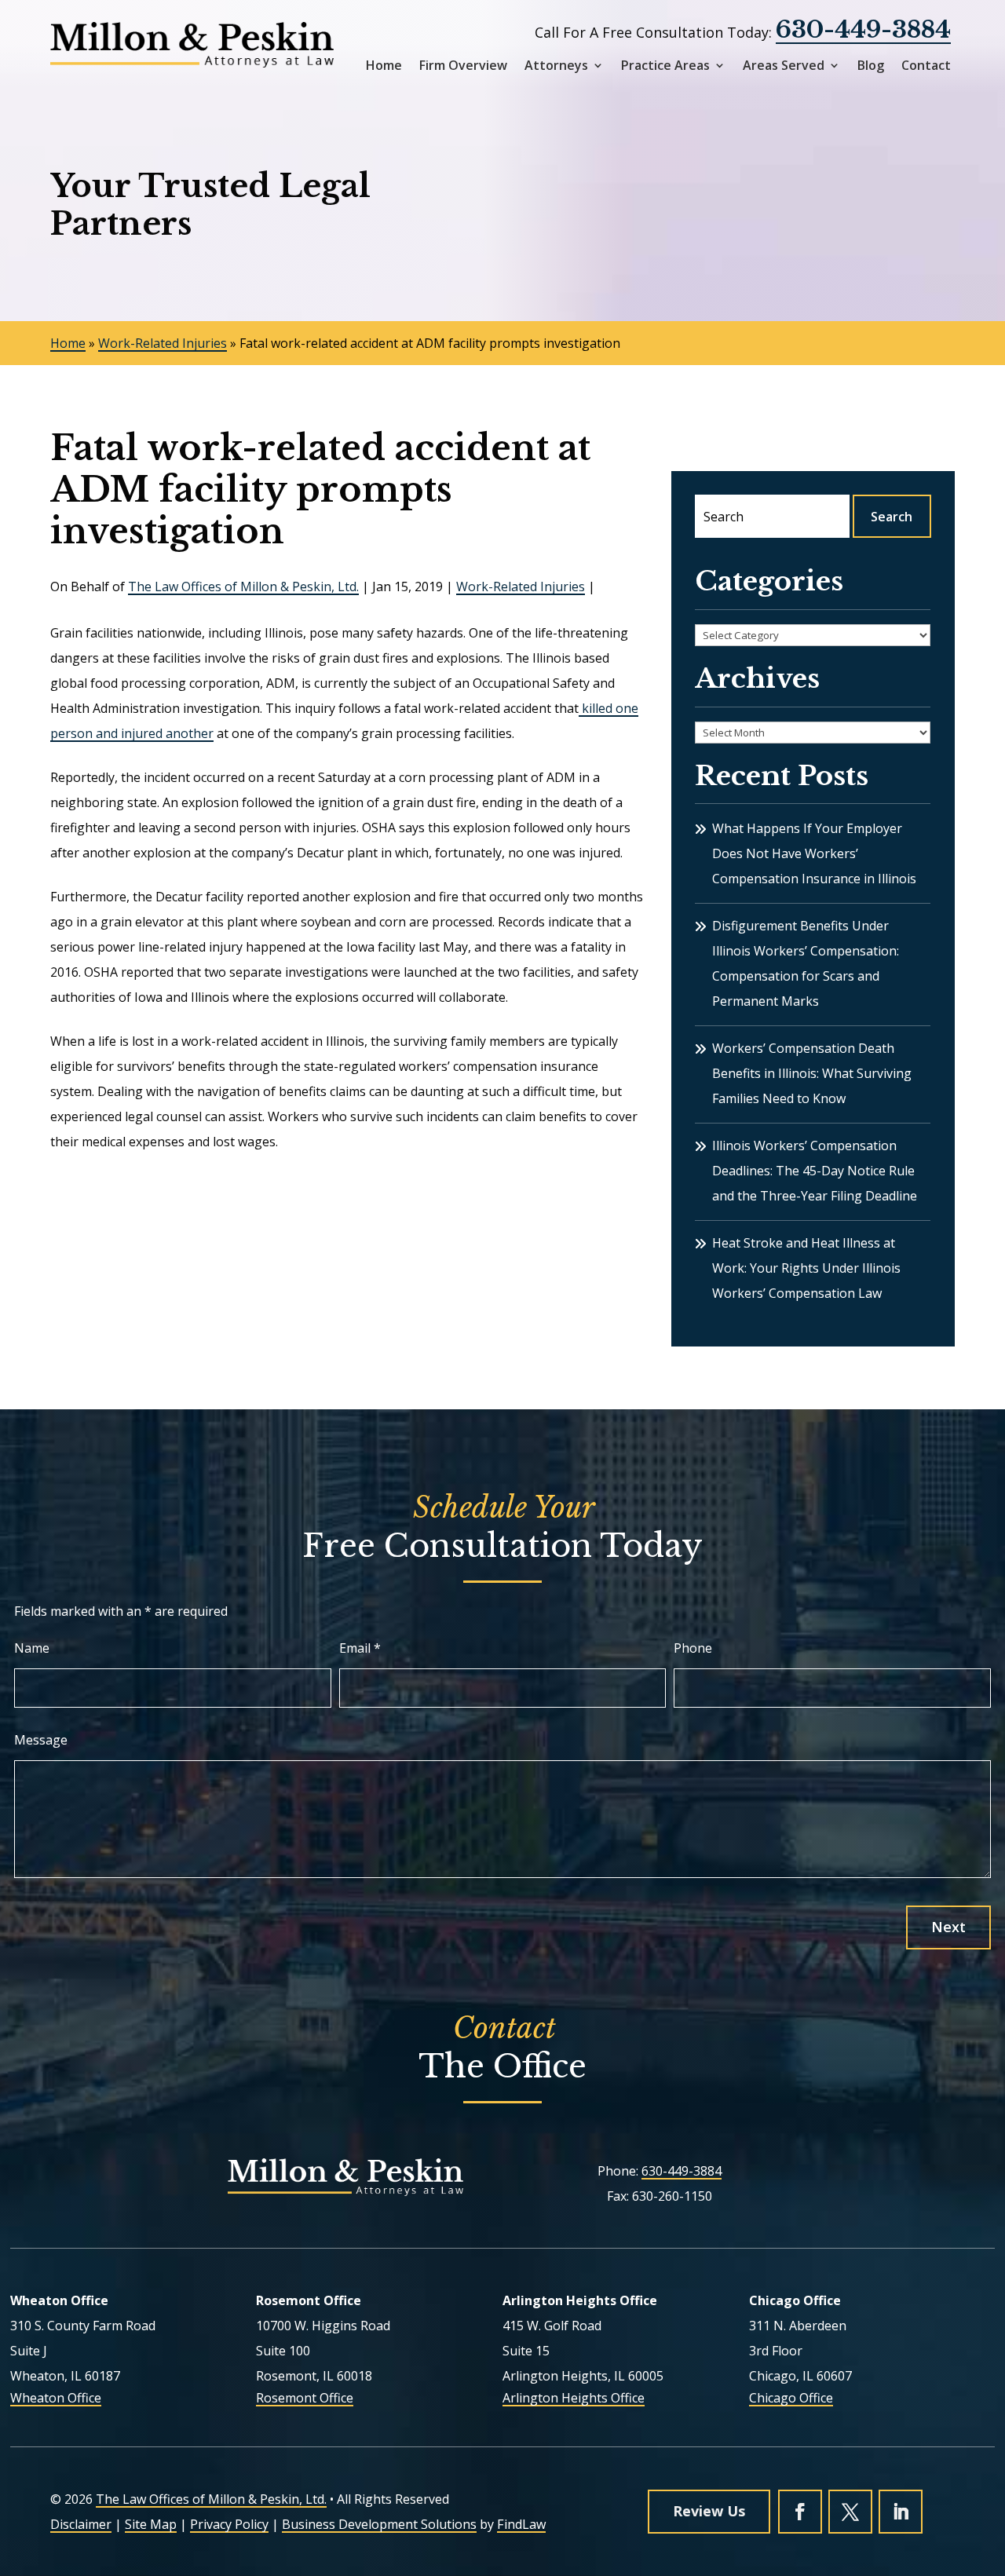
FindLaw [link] (521, 2524)
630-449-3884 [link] (863, 29)
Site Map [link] (151, 2524)
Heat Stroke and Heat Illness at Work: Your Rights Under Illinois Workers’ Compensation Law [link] (806, 1268)
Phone (693, 1648)
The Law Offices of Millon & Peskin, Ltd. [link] (243, 586)
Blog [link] (871, 66)
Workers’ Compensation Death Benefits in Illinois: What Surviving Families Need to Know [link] (812, 1073)
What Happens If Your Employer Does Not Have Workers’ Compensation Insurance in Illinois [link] (814, 853)
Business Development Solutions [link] (379, 2524)
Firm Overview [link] (463, 66)
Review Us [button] (709, 2511)
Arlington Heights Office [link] (574, 2398)
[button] (800, 2512)
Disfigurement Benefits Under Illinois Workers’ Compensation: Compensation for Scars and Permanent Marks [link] (806, 963)
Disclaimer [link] (81, 2524)
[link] (192, 45)
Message (41, 1740)
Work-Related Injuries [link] (521, 586)
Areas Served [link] (784, 66)
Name (32, 1648)
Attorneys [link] (556, 66)
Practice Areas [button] (665, 66)
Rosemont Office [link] (305, 2398)
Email (360, 1648)
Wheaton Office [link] (56, 2398)
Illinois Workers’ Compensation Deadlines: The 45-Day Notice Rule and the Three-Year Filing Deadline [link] (815, 1171)
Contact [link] (926, 66)
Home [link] (384, 66)
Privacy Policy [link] (229, 2524)
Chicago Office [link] (791, 2398)
